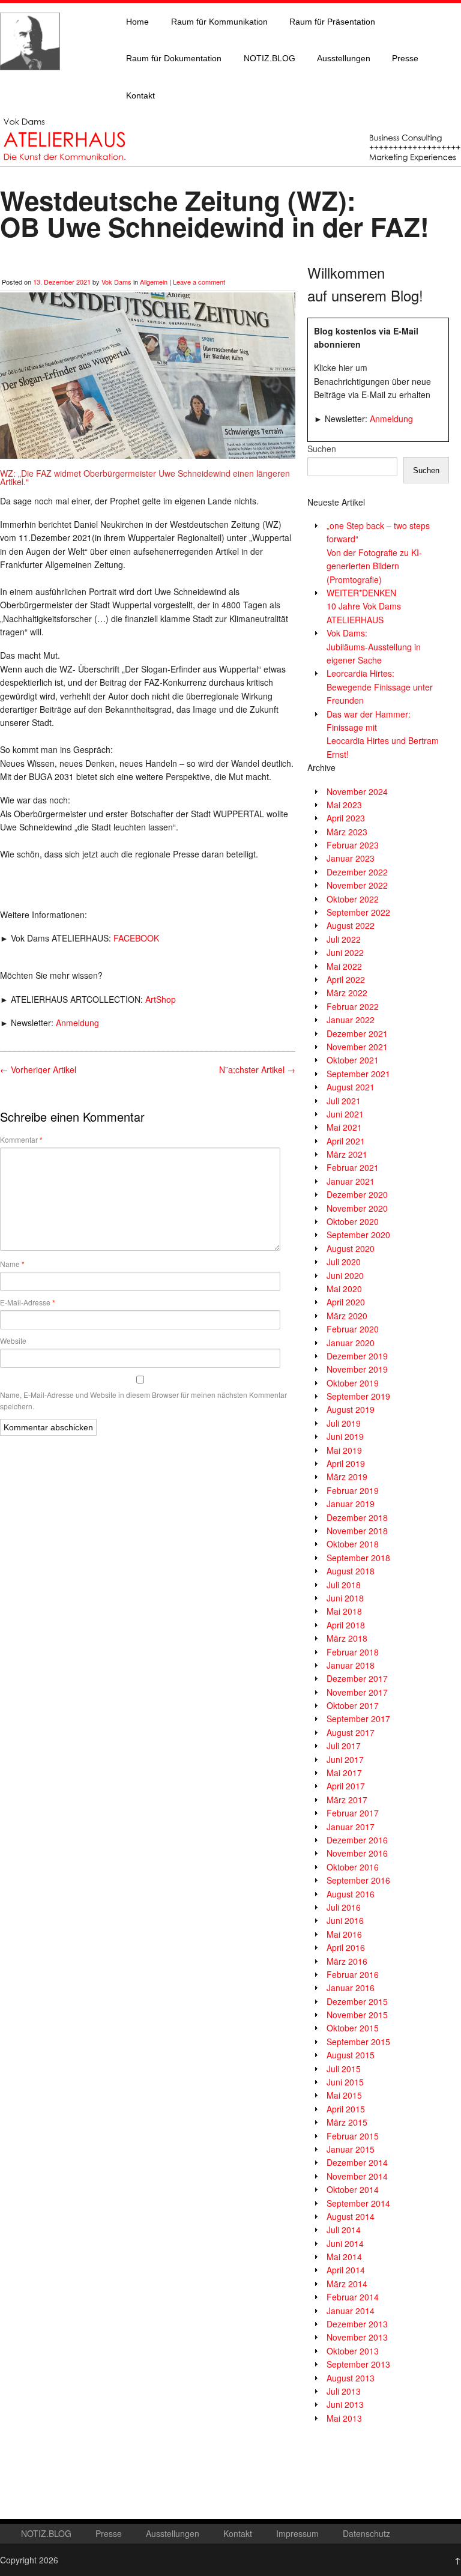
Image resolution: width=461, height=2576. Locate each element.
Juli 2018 (344, 1585)
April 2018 (346, 1625)
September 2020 (358, 1235)
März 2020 (347, 1316)
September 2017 (358, 1719)
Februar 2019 (353, 1490)
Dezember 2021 (357, 1033)
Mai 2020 (344, 1289)
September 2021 (358, 1074)
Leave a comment (199, 282)
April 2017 (346, 1786)
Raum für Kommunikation (219, 22)
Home (137, 22)
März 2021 (347, 1154)
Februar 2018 (353, 1652)
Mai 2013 (344, 2418)
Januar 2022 (351, 1020)
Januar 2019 (351, 1504)
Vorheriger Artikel (38, 1069)
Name (12, 1264)
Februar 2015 (353, 2136)
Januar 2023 (351, 858)
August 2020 (351, 1248)
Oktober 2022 (353, 899)
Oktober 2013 (353, 2351)
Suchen (322, 449)
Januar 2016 (351, 1988)
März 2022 (347, 993)
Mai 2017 (344, 1773)
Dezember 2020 (357, 1194)
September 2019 (358, 1396)
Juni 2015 (345, 2082)
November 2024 (357, 791)
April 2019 (346, 1463)
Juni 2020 (345, 1275)
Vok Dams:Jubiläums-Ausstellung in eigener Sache (374, 646)
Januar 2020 (351, 1343)
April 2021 (346, 1141)
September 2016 (358, 1880)
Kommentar (21, 1140)
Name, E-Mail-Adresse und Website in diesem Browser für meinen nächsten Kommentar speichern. (143, 1400)
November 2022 (357, 885)
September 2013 (358, 2364)
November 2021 (357, 1047)
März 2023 (347, 832)
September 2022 (358, 912)
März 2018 (347, 1638)
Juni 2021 (345, 1114)
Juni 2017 (345, 1759)
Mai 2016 (344, 1934)
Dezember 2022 (357, 872)
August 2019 (351, 1409)
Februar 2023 (353, 845)
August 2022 (351, 925)
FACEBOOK (136, 938)
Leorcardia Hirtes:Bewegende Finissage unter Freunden (380, 687)
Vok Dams (116, 282)
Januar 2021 (351, 1181)
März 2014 (347, 2284)
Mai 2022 (344, 966)
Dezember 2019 (357, 1356)
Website (13, 1341)
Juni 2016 (345, 1920)
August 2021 (351, 1087)
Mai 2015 (344, 2095)
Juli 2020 (344, 1262)
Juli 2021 (344, 1101)
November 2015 (357, 2015)
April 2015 (346, 2109)
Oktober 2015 (353, 2028)
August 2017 (351, 1732)
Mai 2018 (344, 1611)
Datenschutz (366, 2533)
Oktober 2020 (353, 1221)
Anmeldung (77, 1023)
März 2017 (347, 1800)
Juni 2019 (345, 1436)
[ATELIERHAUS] (30, 82)
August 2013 (351, 2378)
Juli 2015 (344, 2069)
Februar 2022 (353, 1006)
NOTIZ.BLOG (270, 58)
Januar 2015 (351, 2149)
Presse (405, 58)
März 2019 (347, 1477)
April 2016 (346, 1947)
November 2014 (357, 2176)
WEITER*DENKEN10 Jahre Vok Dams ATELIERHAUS (364, 606)
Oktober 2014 (353, 2189)
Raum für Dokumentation (174, 58)
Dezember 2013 (357, 2324)
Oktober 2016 (353, 1867)
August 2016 (351, 1894)
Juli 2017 (344, 1746)
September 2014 (358, 2203)
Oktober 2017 (353, 1705)
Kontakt (140, 95)
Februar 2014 (353, 2297)
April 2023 (346, 818)
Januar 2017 (351, 1827)
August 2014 (351, 2216)
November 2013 (357, 2337)
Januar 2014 (351, 2311)
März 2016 (347, 1961)
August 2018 (351, 1571)
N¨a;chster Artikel (257, 1069)
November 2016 (357, 1853)
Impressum (297, 2533)
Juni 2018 (345, 1598)
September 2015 (358, 2042)
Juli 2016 (344, 1907)
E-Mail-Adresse (28, 1302)
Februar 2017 (353, 1813)
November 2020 (357, 1208)
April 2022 (346, 979)
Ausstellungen (344, 58)
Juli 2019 (344, 1423)
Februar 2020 (353, 1329)
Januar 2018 (351, 1665)
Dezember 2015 (357, 2001)
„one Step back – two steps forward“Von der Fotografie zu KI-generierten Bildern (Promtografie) (378, 552)
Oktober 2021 (353, 1060)
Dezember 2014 (357, 2162)
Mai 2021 (344, 1127)
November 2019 (357, 1369)
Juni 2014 (345, 2243)
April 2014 (346, 2270)
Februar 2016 (353, 1974)
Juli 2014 (344, 2230)
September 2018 (358, 1558)
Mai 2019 (344, 1450)
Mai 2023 (344, 805)
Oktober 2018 (353, 1544)
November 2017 (357, 1692)
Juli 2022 (344, 939)
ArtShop (161, 999)
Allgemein (154, 282)
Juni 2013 (345, 2404)
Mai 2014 (344, 2257)
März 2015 (347, 2122)
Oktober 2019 (353, 1383)
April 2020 (346, 1302)
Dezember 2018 (357, 1517)
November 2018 (357, 1531)
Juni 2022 (345, 952)
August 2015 (351, 2055)
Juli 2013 (344, 2391)
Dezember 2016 (357, 1840)
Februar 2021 (353, 1167)
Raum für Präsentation (332, 22)
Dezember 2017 (357, 1678)
